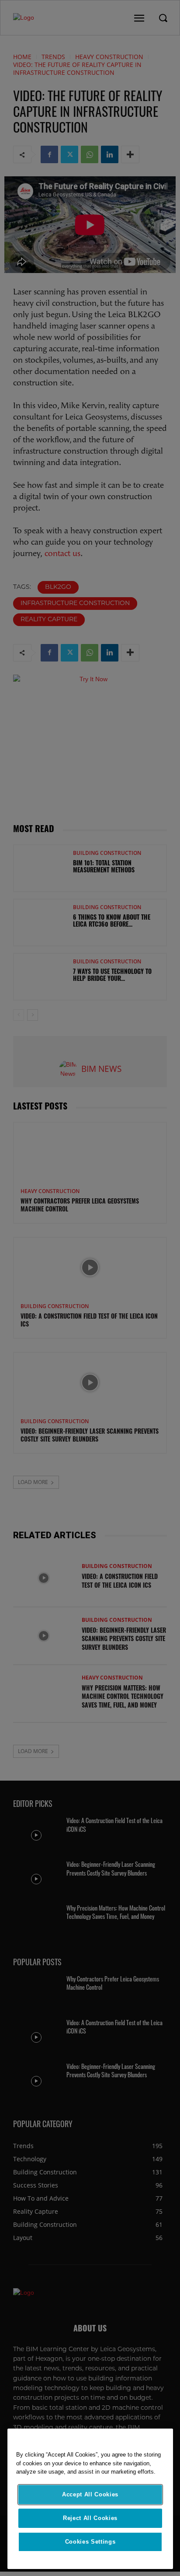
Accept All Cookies (90, 2494)
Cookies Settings (90, 2542)
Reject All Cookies (90, 2518)
